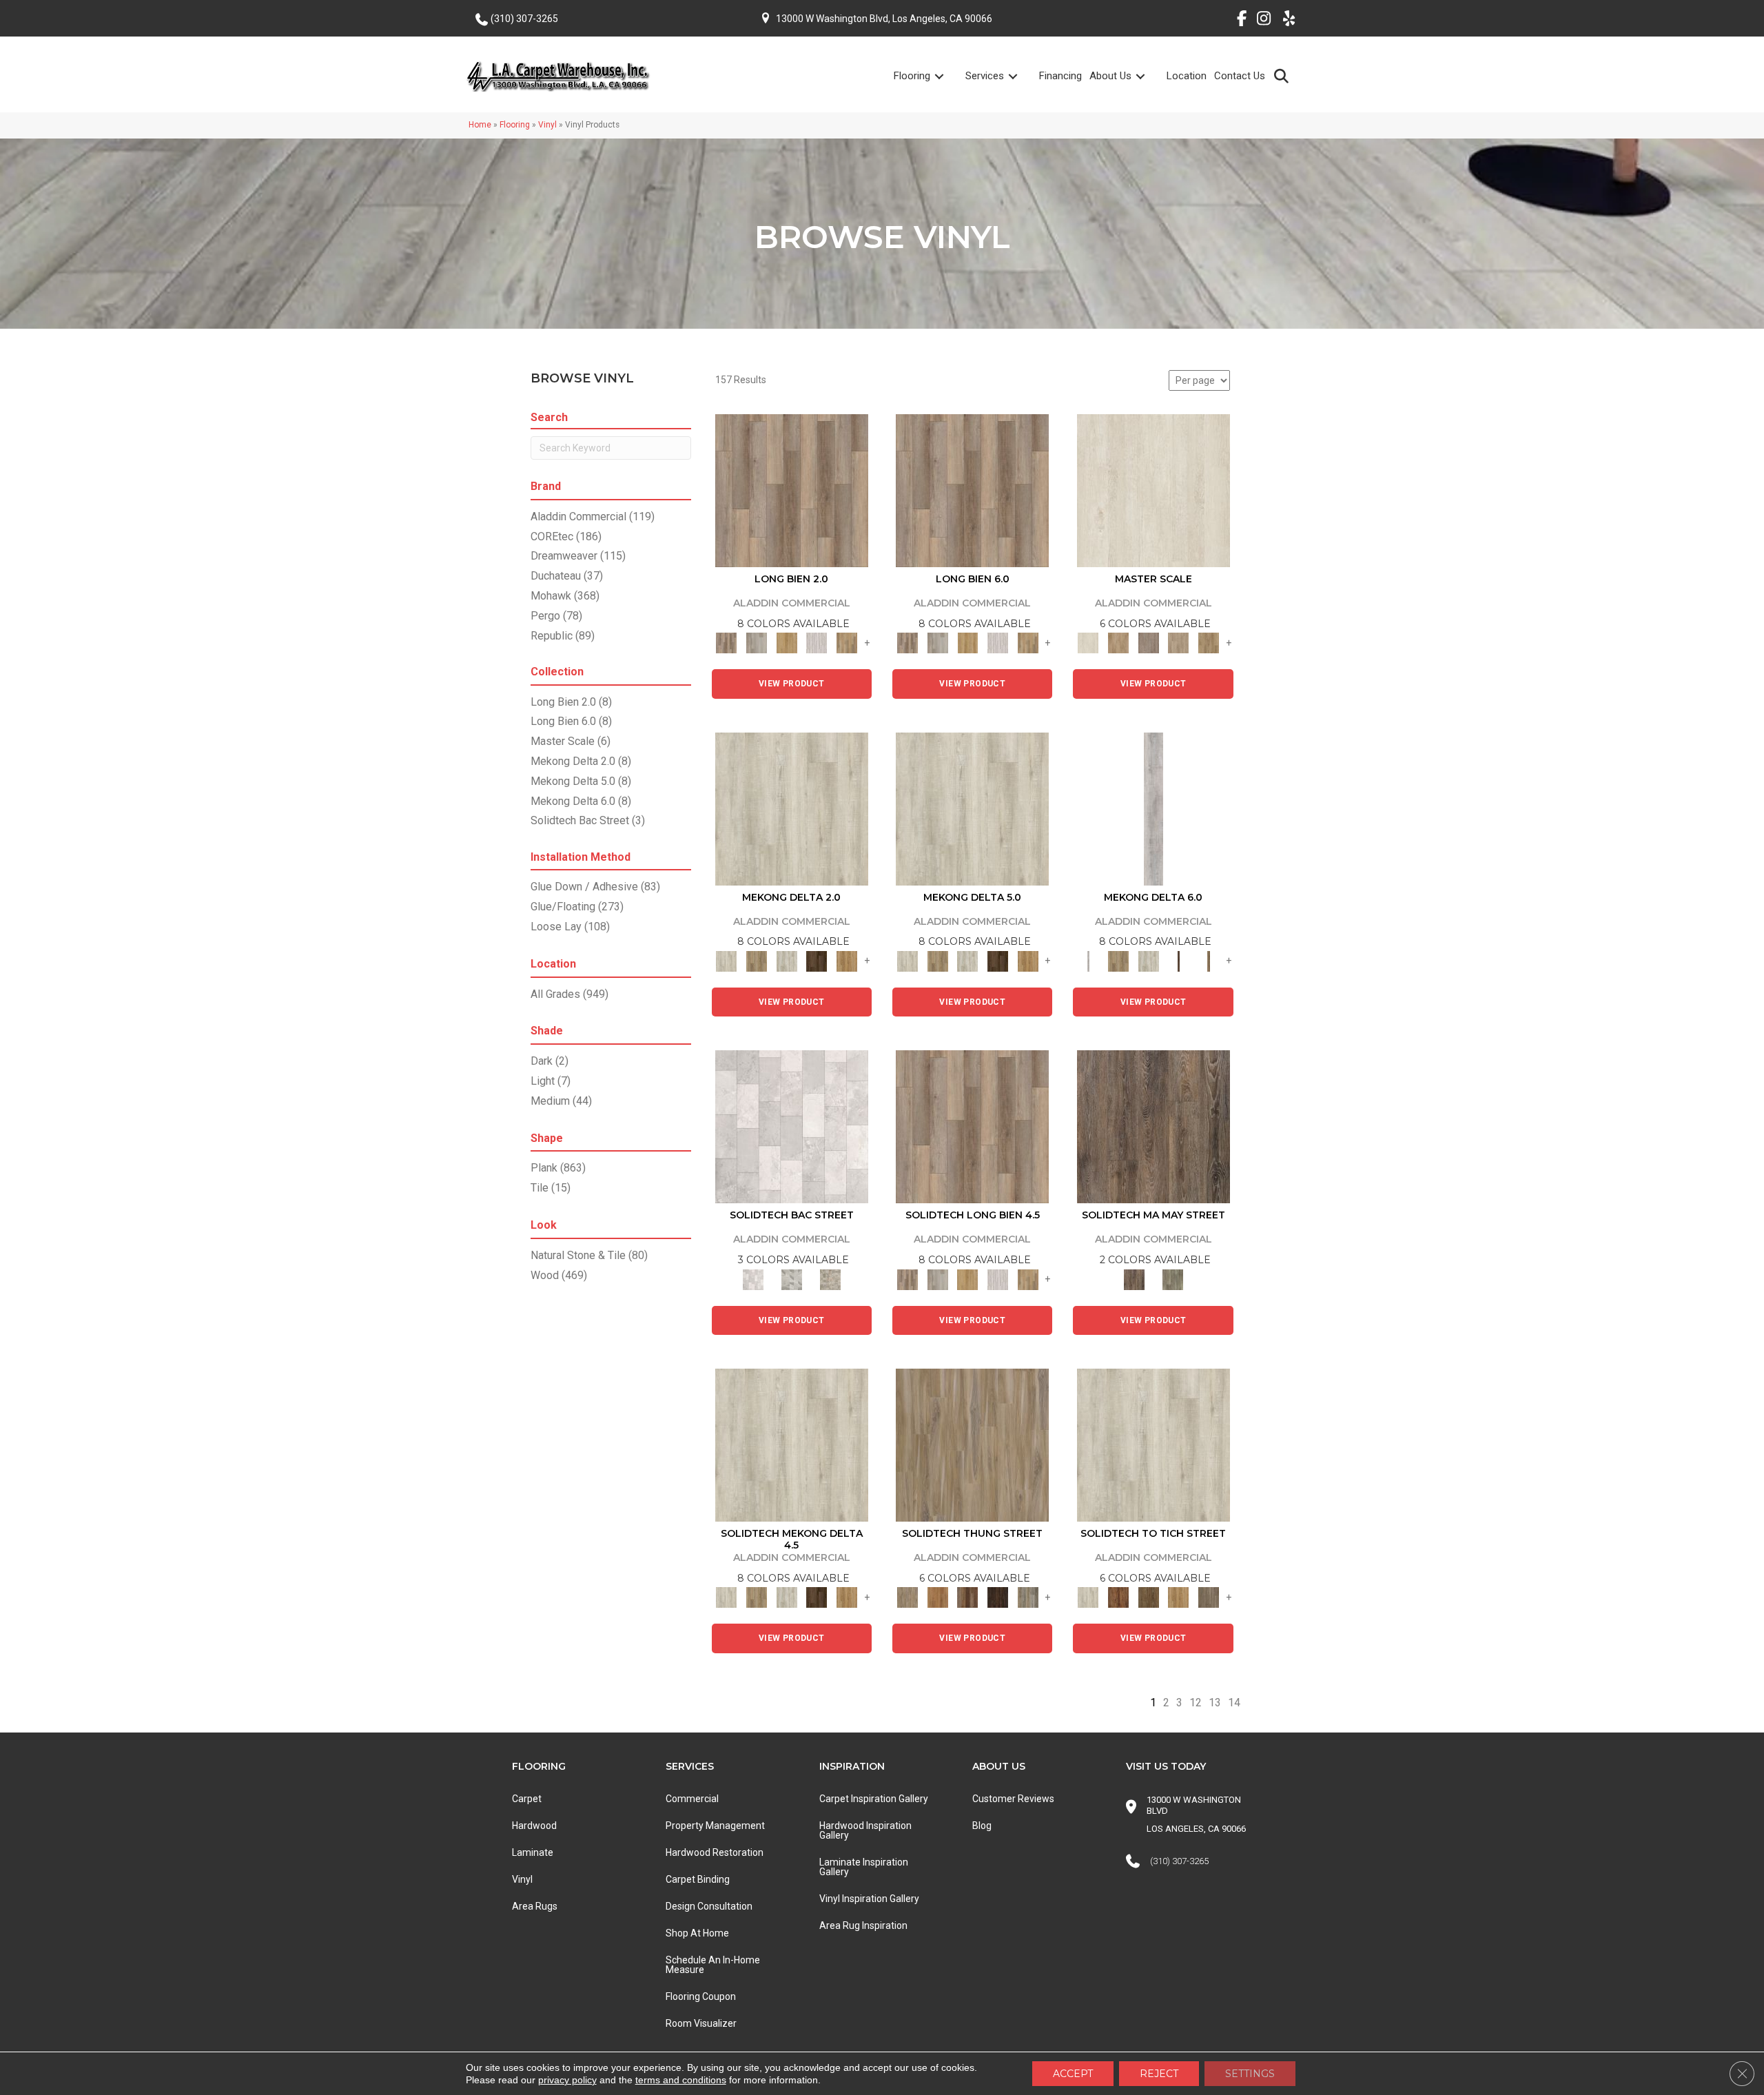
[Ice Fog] (792, 1126)
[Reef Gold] (847, 960)
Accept (1073, 2074)
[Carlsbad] (787, 643)
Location (1187, 76)
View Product (792, 684)
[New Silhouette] (1028, 1597)
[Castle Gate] (830, 1279)
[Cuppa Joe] (817, 960)
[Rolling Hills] (1209, 643)
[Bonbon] (1149, 1597)
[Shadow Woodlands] (967, 1597)
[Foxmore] (1118, 643)
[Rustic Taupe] (1209, 1597)
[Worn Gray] (1173, 1279)
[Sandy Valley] (972, 1444)
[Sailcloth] (787, 960)
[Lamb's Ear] (1153, 1444)
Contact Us (1240, 76)
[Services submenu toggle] (1021, 76)
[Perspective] (792, 1279)
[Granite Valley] (757, 643)
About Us (1110, 76)
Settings (1250, 2074)
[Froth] (792, 490)
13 (1215, 1703)
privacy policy (567, 2080)
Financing (1060, 76)
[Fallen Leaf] (1118, 1597)
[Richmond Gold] (1179, 1597)
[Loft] (1153, 1126)
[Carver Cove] (1179, 643)
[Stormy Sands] (938, 1597)
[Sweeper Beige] (757, 960)
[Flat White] (1153, 490)
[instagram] (1261, 21)
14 (1234, 1703)
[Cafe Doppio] (998, 1597)
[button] (1284, 75)
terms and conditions (681, 2080)
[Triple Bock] (847, 643)
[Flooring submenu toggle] (947, 76)
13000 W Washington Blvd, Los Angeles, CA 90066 (884, 19)
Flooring (912, 76)
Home (480, 125)
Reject (1159, 2074)
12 (1196, 1703)
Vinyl (547, 125)
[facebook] (1237, 21)
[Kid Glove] (792, 808)
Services (985, 76)
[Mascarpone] (817, 643)
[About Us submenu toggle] (1149, 76)
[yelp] (1285, 21)
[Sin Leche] (1149, 643)
